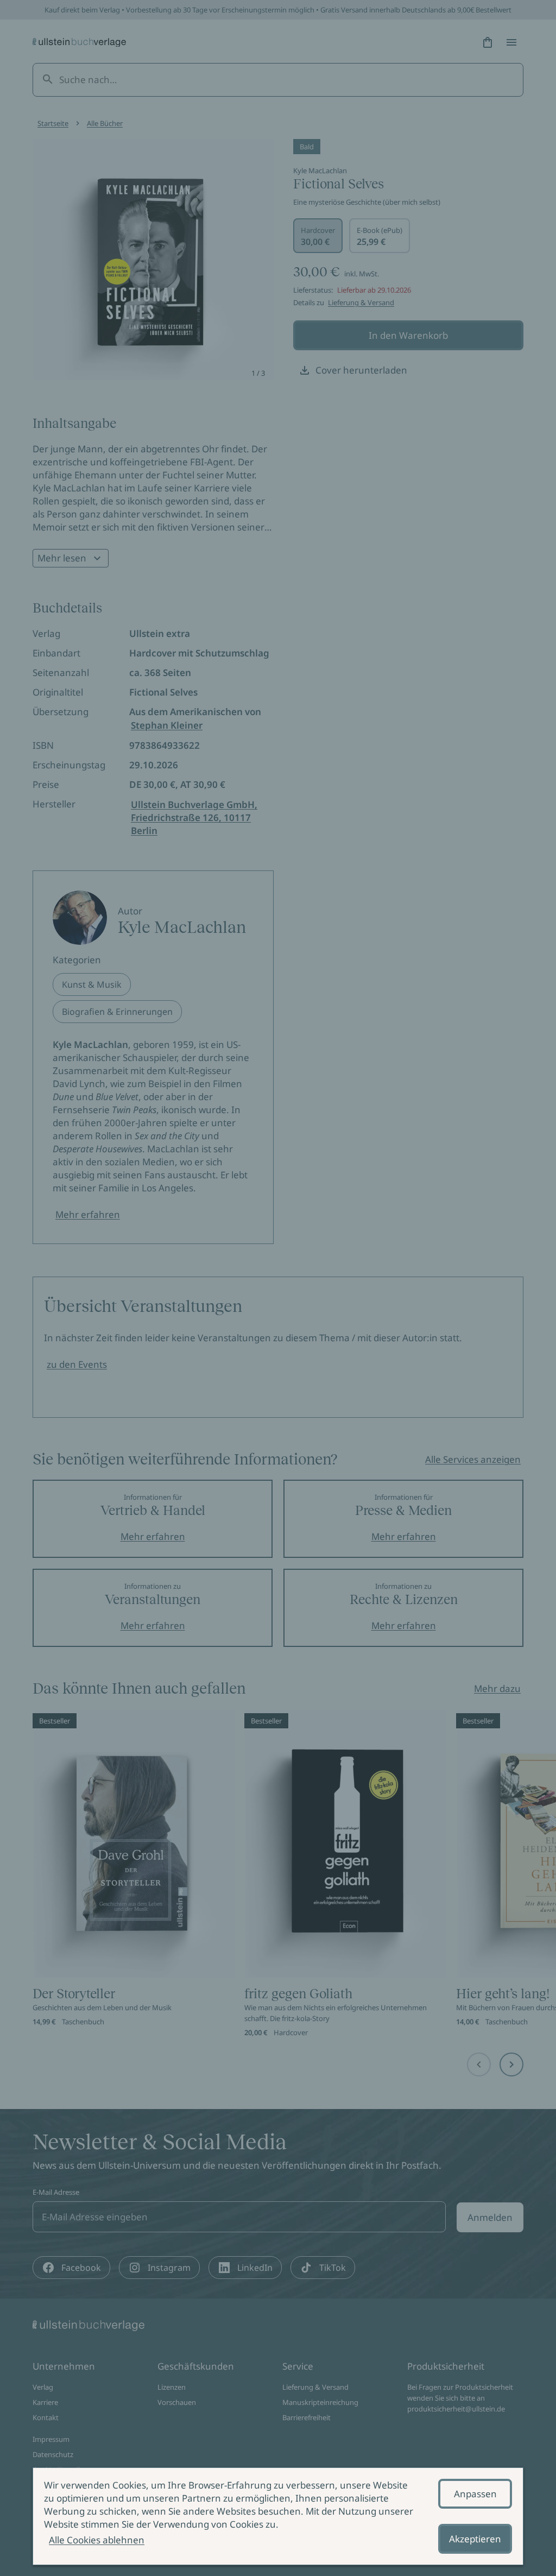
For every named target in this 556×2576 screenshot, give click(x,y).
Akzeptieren (475, 2539)
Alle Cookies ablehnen (97, 2540)
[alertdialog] (278, 2516)
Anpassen (475, 2494)
